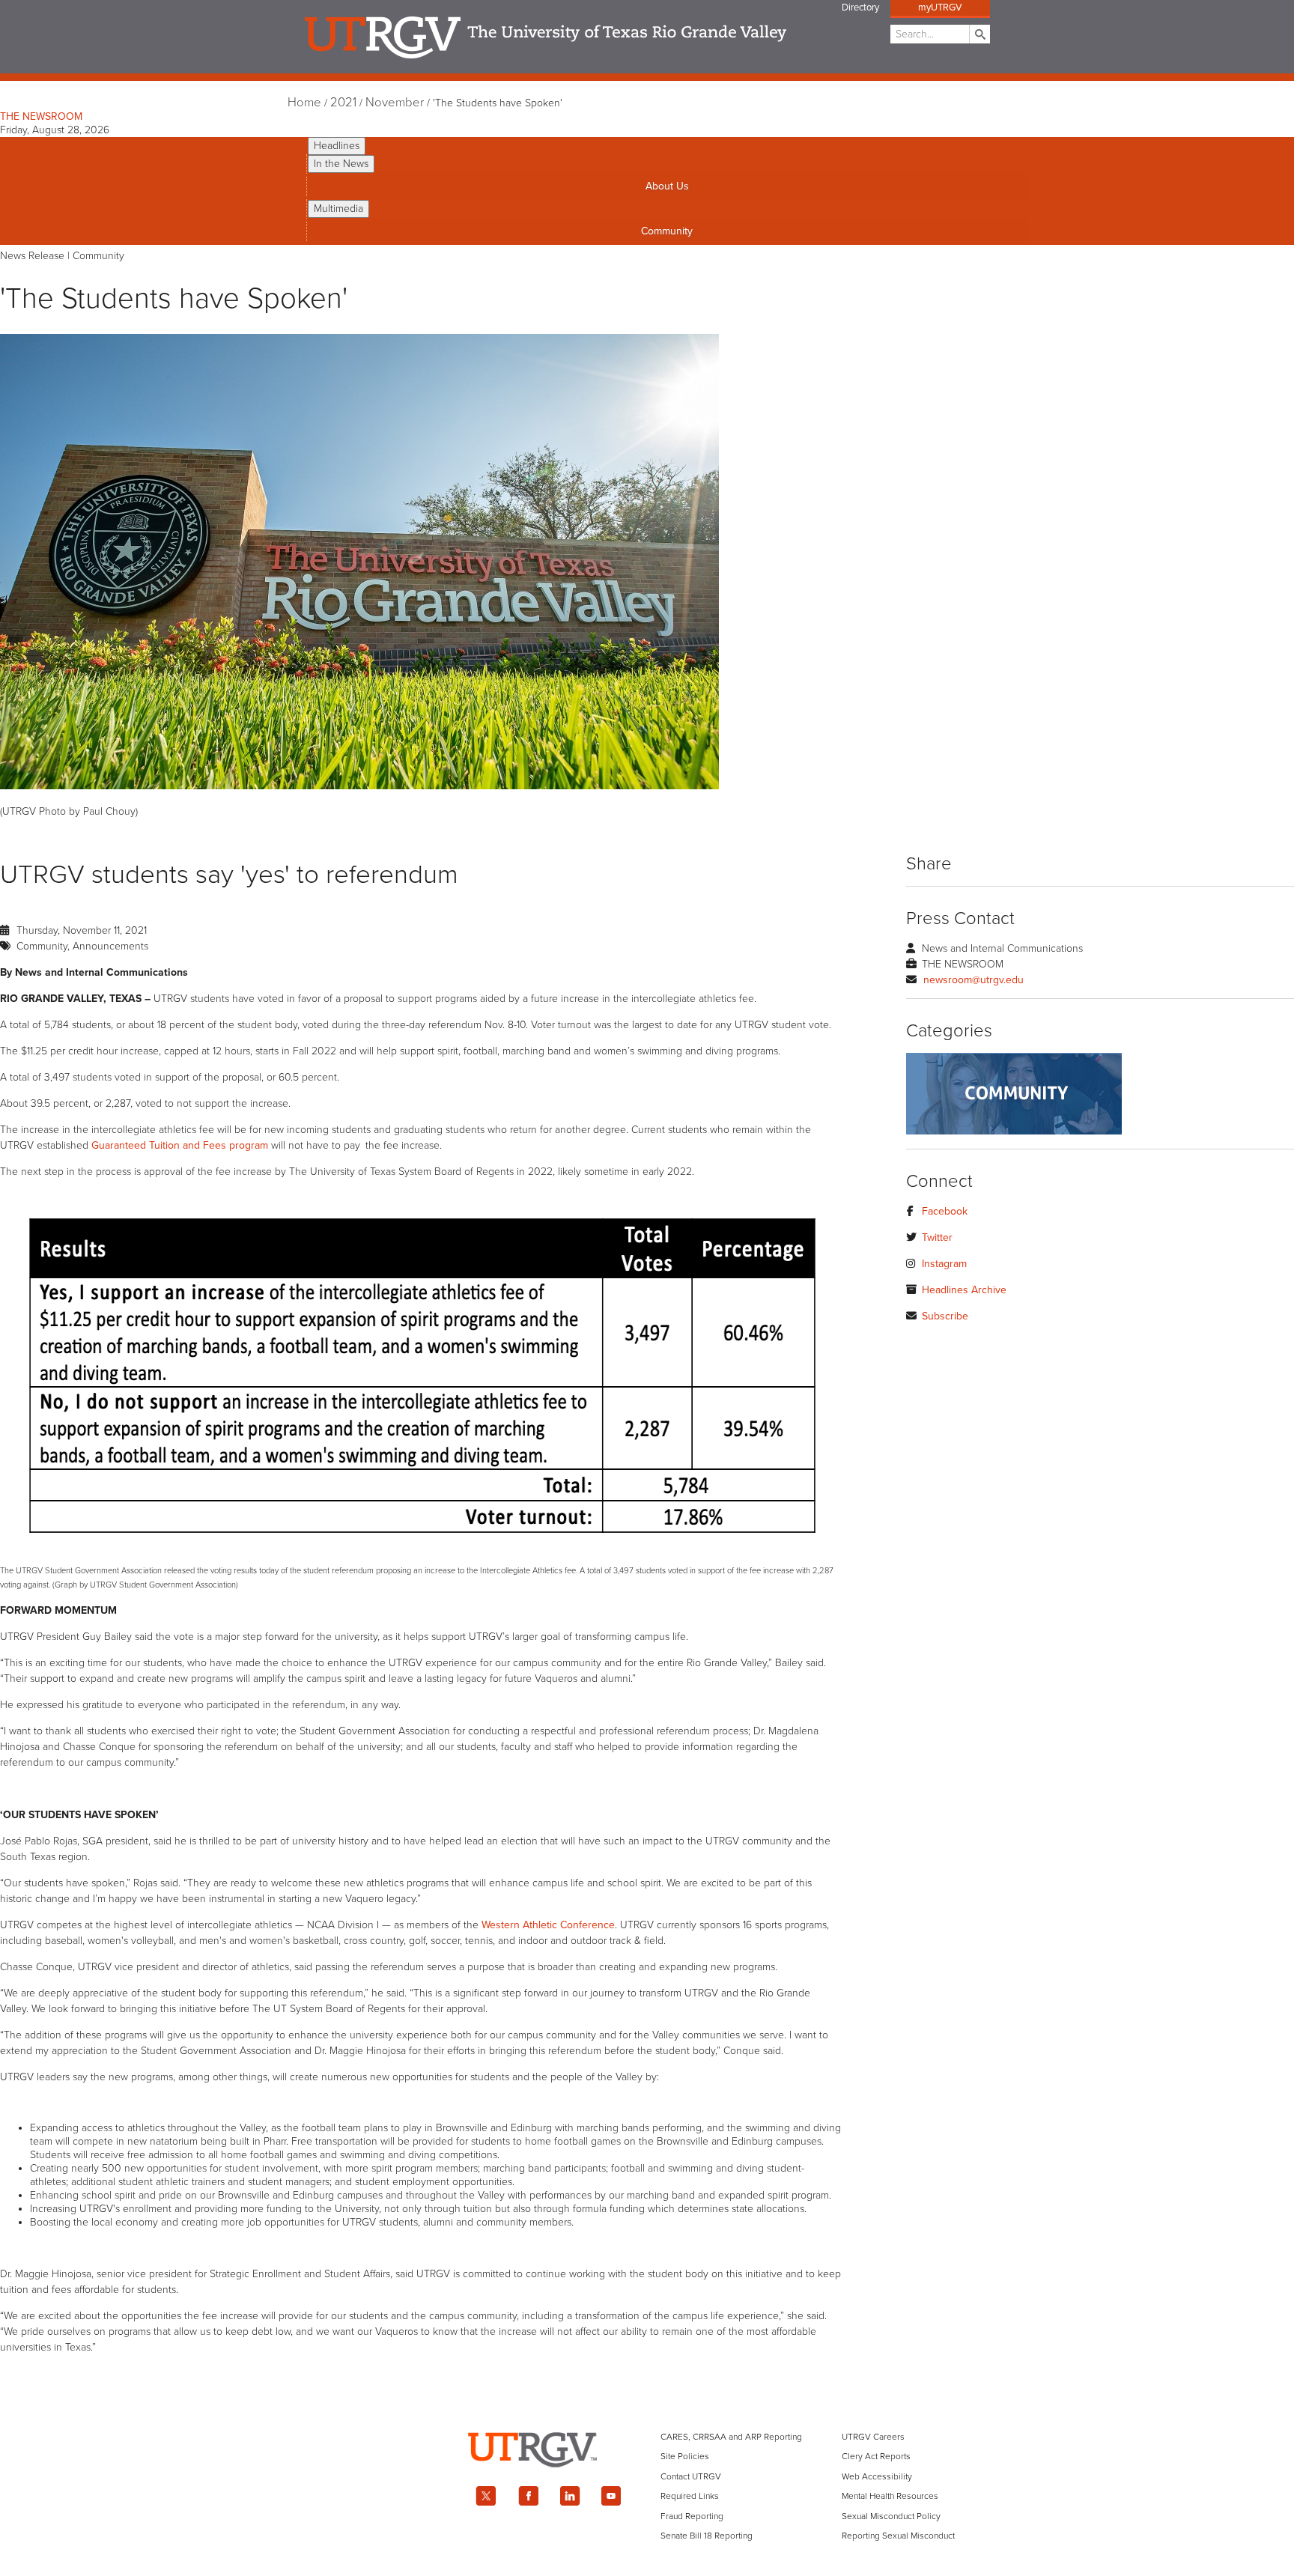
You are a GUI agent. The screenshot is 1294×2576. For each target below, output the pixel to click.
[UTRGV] (647, 2481)
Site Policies (685, 2456)
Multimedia (338, 209)
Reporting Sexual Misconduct (898, 2536)
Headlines (337, 146)
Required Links (690, 2496)
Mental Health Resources (890, 2496)
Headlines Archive (964, 1290)
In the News (341, 164)
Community (667, 231)
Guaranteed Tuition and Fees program (180, 1145)
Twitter (937, 1237)
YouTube (612, 2496)
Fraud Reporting (692, 2516)
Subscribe (945, 1316)
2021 (343, 103)
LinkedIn (570, 2496)
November (395, 103)
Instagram (944, 1264)
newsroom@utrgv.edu (973, 980)
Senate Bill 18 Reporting (707, 2536)
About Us (667, 186)
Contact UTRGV (691, 2476)
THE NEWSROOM (41, 116)
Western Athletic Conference (548, 1925)
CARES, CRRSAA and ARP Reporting (731, 2437)
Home (304, 103)
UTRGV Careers (873, 2437)
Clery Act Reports (876, 2456)
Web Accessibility (877, 2476)
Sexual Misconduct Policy (891, 2516)
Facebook (945, 1211)
